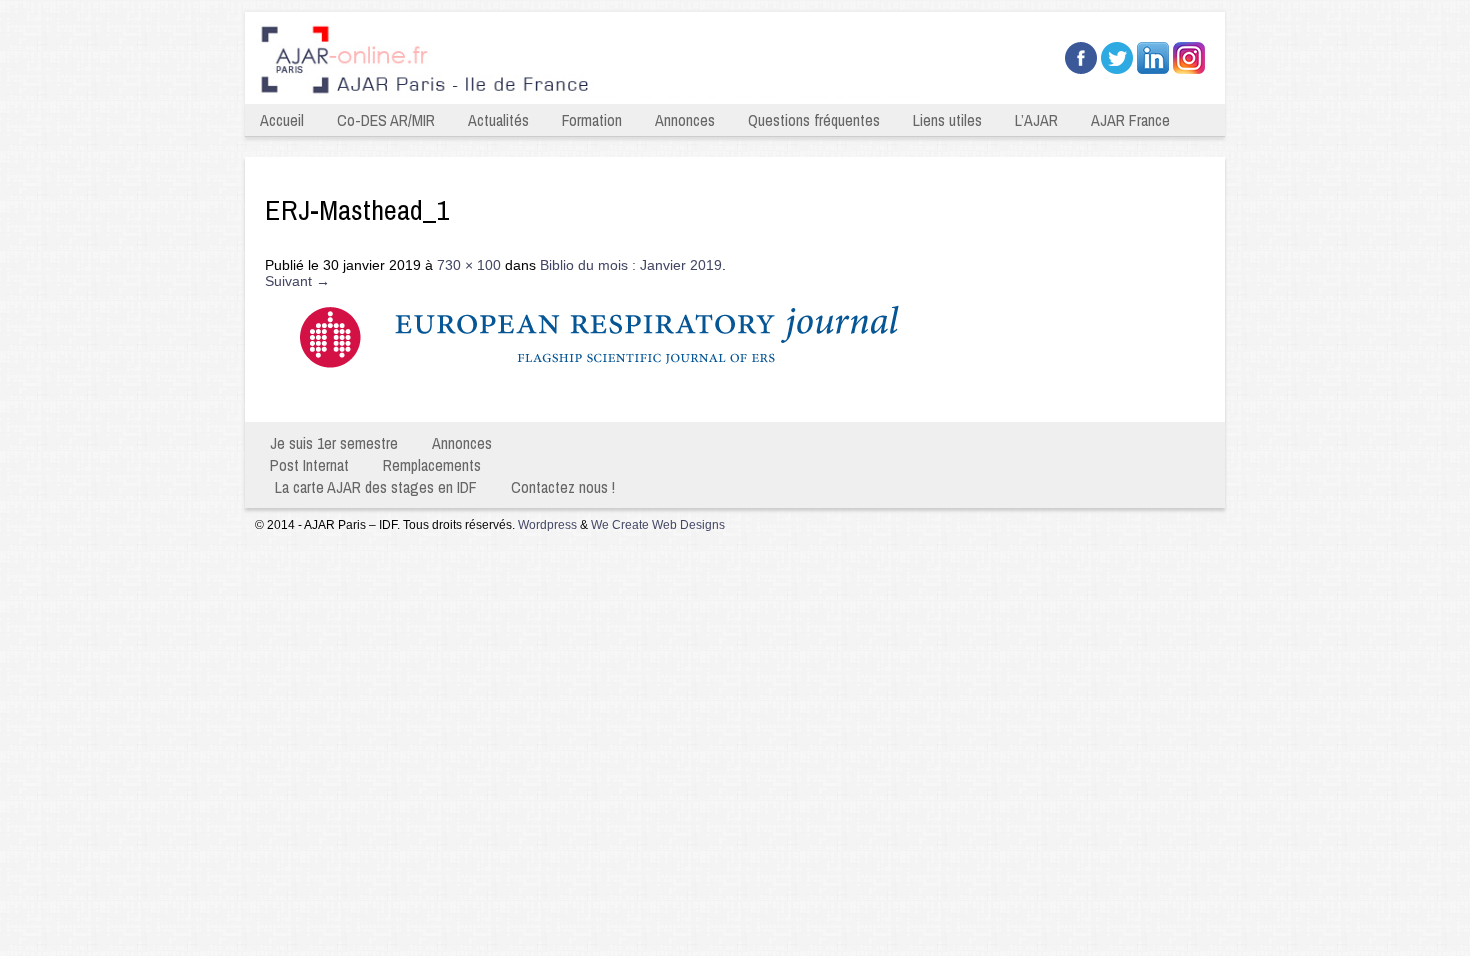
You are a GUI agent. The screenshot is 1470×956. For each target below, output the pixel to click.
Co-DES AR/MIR (386, 120)
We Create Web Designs (658, 525)
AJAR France (1130, 120)
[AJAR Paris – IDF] (593, 96)
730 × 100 (469, 265)
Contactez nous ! (563, 487)
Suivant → (297, 281)
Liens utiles (947, 120)
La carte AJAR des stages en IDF (376, 487)
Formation (592, 120)
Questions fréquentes (814, 120)
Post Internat (309, 465)
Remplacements (432, 465)
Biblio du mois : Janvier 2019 (631, 265)
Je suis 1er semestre (334, 443)
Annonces (685, 120)
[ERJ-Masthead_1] (630, 384)
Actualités (498, 120)
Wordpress (547, 525)
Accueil (282, 120)
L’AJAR (1036, 120)
